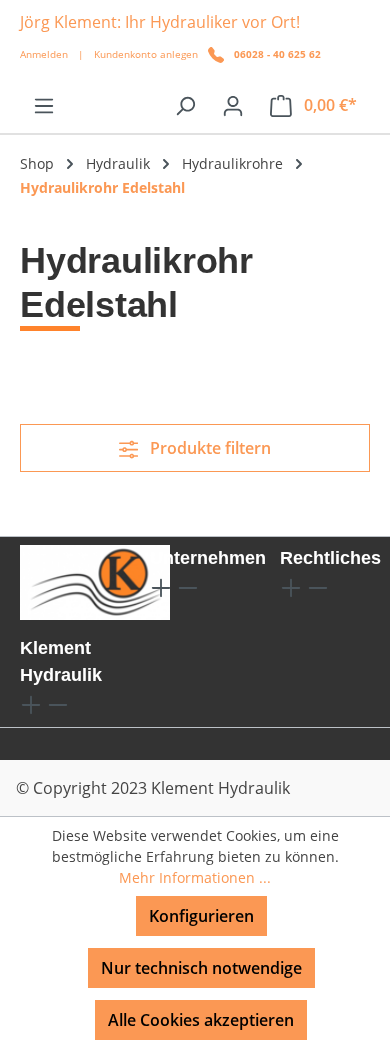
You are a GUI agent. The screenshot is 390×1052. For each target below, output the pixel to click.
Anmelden (44, 54)
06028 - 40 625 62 (277, 54)
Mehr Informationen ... (195, 877)
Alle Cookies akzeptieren (201, 1020)
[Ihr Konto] (233, 105)
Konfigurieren (201, 916)
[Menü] (44, 105)
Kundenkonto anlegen (146, 54)
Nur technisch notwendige (201, 968)
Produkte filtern (208, 448)
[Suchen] (185, 105)
